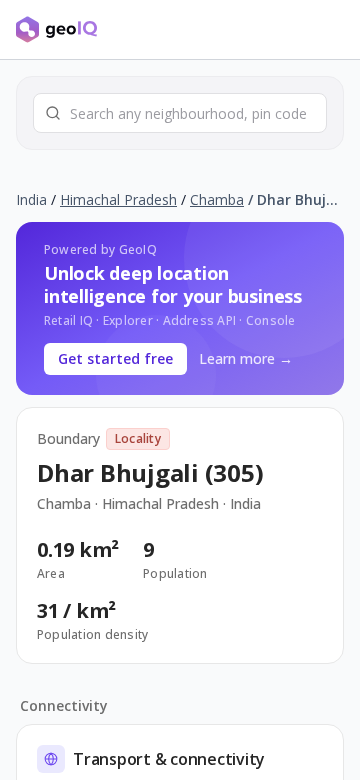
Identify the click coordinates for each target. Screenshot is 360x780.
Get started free (115, 358)
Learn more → (246, 358)
